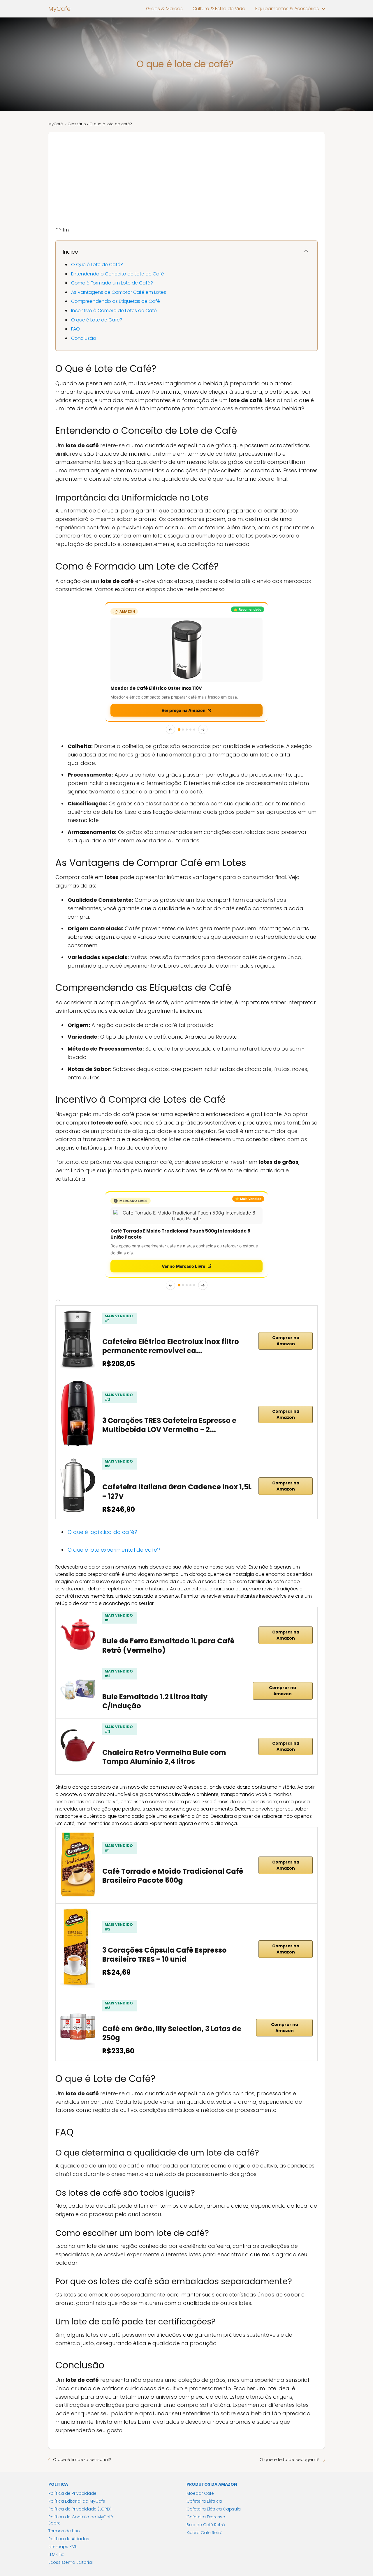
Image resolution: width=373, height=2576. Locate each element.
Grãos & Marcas (164, 9)
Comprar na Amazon (286, 1323)
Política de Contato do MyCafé (81, 2499)
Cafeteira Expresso (206, 2499)
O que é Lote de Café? (97, 320)
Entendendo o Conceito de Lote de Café (118, 274)
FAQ (75, 329)
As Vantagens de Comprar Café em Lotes (119, 292)
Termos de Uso (64, 2513)
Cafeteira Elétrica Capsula (214, 2491)
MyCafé (59, 9)
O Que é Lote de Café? (97, 265)
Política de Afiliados (69, 2521)
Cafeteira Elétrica (204, 2483)
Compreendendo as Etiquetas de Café (116, 301)
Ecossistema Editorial (71, 2545)
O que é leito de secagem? (290, 2442)
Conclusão (84, 338)
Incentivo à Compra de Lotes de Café (114, 311)
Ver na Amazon (184, 710)
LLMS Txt (56, 2537)
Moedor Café (200, 2476)
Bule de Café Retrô (206, 2507)
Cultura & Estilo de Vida (219, 9)
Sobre (54, 2505)
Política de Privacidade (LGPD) (80, 2491)
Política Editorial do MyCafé (77, 2483)
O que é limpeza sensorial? (83, 2442)
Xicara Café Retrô (205, 2515)
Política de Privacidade (72, 2476)
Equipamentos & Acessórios (287, 9)
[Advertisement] (186, 176)
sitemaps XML (63, 2529)
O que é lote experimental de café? (115, 1532)
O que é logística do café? (103, 1514)
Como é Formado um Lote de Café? (112, 283)
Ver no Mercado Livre (184, 1248)
